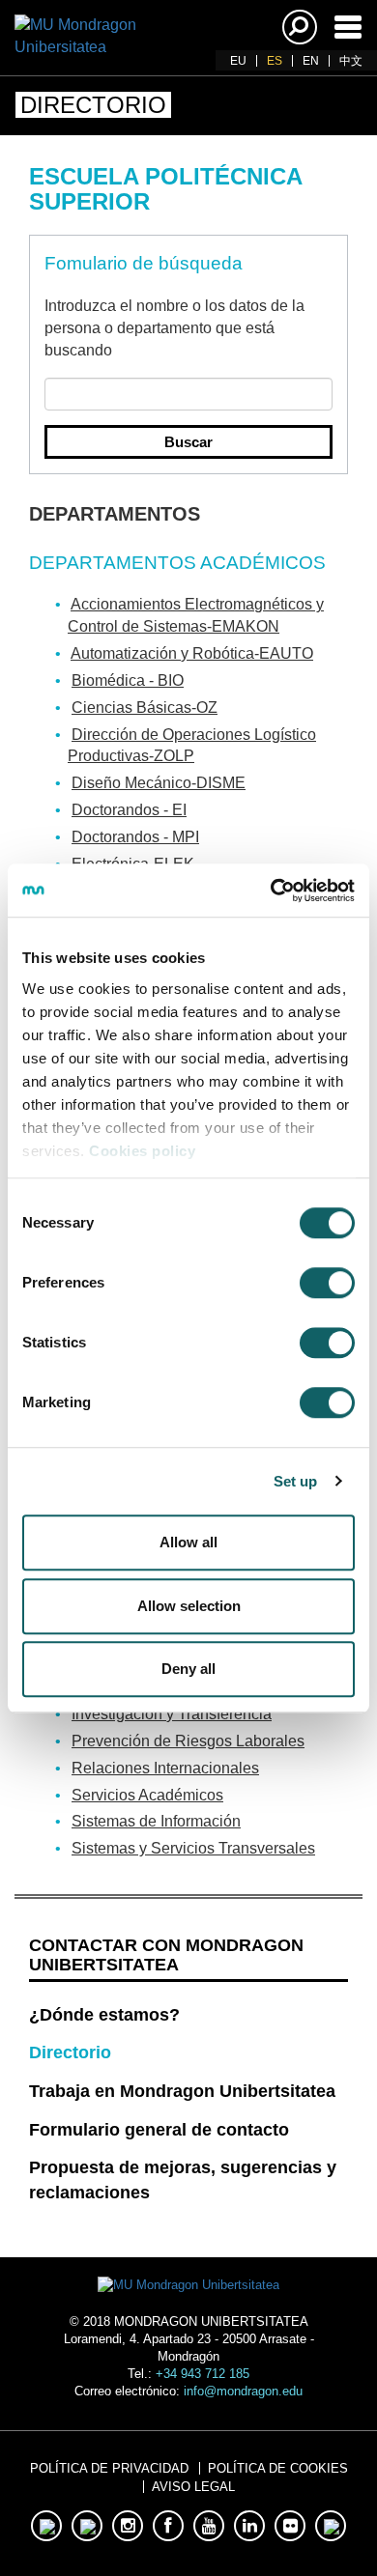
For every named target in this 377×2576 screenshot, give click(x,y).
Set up (296, 1481)
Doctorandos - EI (129, 810)
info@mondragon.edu (243, 2391)
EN (311, 61)
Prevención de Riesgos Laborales (188, 1741)
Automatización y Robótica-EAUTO (192, 653)
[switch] (327, 1283)
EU (238, 61)
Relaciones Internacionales (165, 1768)
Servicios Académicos (147, 1795)
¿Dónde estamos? (104, 2015)
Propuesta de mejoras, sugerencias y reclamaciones (183, 2180)
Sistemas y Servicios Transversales (193, 1848)
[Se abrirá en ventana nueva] (46, 2526)
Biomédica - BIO (128, 680)
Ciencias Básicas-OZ (145, 708)
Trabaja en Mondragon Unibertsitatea (182, 2091)
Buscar (188, 442)
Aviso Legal (193, 2487)
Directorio (70, 2052)
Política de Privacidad (109, 2468)
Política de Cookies (278, 2468)
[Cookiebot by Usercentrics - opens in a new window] (271, 891)
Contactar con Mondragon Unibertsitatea (166, 1955)
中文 (351, 61)
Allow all (188, 1542)
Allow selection (189, 1606)
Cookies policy (142, 1151)
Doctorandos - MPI (135, 837)
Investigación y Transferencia (172, 1714)
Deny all (188, 1669)
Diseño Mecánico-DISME (159, 783)
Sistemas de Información (156, 1821)
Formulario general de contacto (159, 2130)
